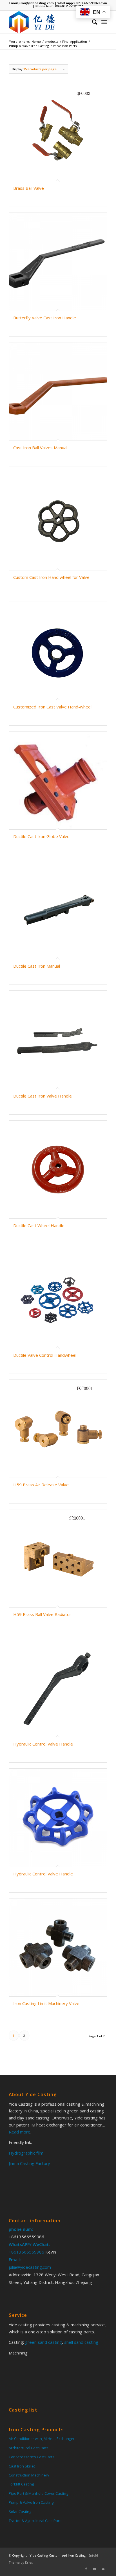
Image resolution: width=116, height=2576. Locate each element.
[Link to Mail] (103, 2569)
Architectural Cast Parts (29, 2448)
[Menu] (104, 22)
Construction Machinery (29, 2475)
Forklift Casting (21, 2484)
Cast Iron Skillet (22, 2466)
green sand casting (43, 2342)
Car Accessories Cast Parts (32, 2457)
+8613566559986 (86, 3)
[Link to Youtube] (95, 2569)
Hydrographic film (26, 2153)
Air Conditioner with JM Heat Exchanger (42, 2439)
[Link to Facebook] (86, 2569)
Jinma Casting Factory (29, 2163)
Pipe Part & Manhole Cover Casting (38, 2493)
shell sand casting (81, 2342)
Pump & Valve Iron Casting (31, 2502)
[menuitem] (92, 22)
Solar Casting (20, 2512)
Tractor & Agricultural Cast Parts (36, 2521)
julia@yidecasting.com (36, 3)
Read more (20, 2132)
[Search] (92, 22)
